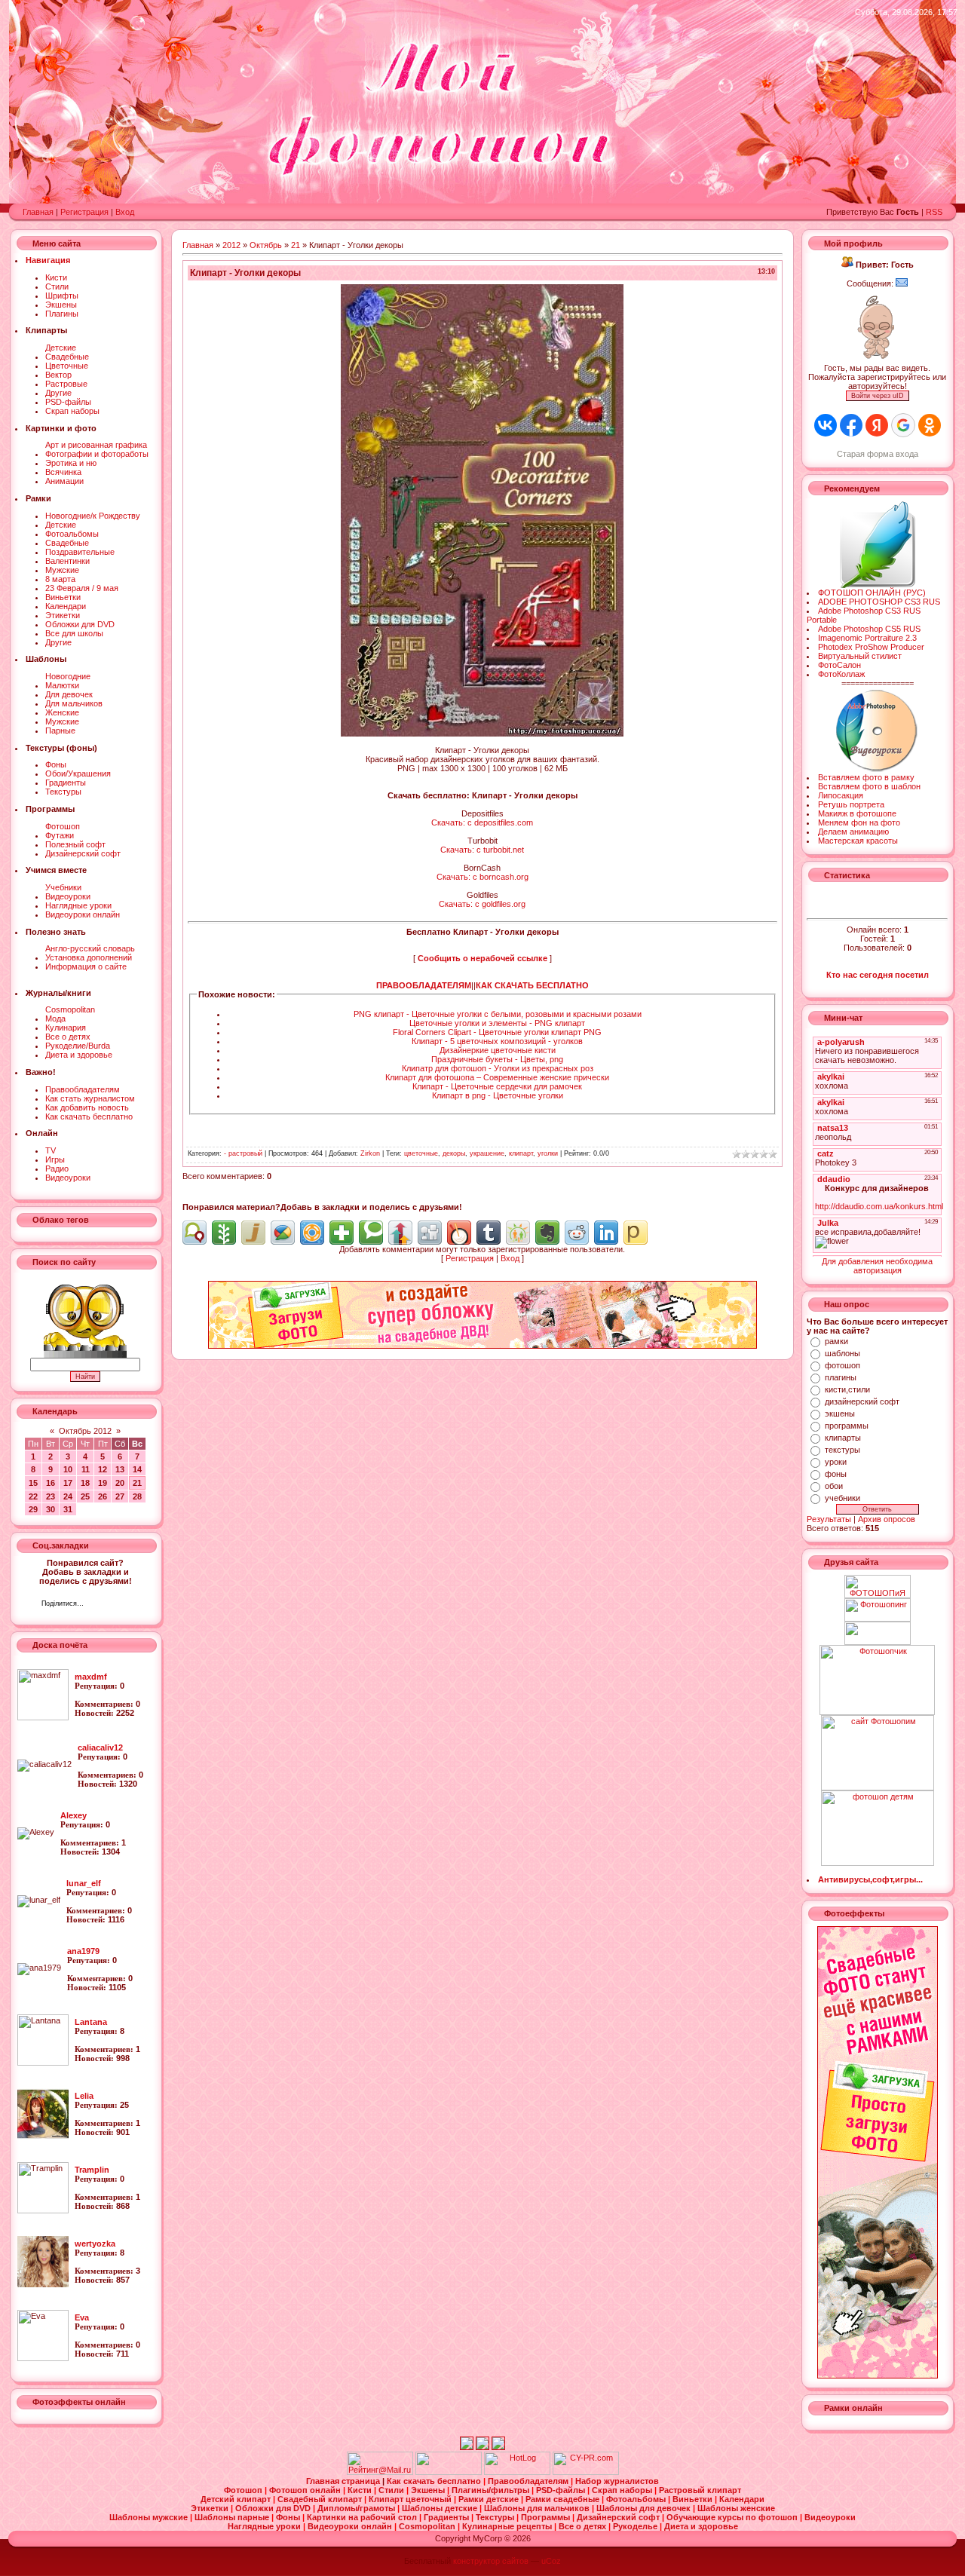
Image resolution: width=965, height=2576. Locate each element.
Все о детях (68, 1037)
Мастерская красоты (858, 841)
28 (137, 1496)
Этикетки (63, 615)
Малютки (62, 685)
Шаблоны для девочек (645, 2508)
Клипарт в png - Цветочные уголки (498, 1095)
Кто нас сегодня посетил (878, 975)
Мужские (62, 570)
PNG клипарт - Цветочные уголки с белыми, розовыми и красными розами (498, 1014)
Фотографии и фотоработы (97, 454)
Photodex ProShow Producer (871, 647)
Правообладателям (83, 1089)
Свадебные (67, 357)
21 (137, 1483)
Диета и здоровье (79, 1055)
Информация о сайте (86, 966)
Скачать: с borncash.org (482, 877)
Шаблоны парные (233, 2517)
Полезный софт (75, 844)
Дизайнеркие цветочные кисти (498, 1050)
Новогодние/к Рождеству (93, 516)
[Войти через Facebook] (851, 425)
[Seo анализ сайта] (586, 2472)
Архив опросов (887, 1519)
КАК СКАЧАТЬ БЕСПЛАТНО (532, 985)
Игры (55, 1159)
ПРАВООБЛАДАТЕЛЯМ (424, 985)
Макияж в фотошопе (857, 813)
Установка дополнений (89, 957)
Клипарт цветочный (411, 2499)
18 (85, 1483)
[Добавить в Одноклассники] (518, 1233)
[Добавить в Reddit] (577, 1233)
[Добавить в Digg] (430, 1233)
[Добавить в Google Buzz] (283, 1233)
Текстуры (63, 792)
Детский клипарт (237, 2499)
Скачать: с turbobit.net (482, 850)
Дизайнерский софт (83, 853)
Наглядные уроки (78, 905)
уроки (836, 1462)
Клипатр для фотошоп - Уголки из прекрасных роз (498, 1068)
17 (68, 1483)
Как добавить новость (87, 1107)
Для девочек (69, 694)
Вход (125, 212)
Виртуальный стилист (860, 656)
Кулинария (66, 1028)
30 (51, 1509)
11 (86, 1469)
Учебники (63, 887)
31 (68, 1509)
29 (33, 1509)
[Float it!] (312, 1233)
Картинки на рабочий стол (363, 2517)
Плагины (62, 314)
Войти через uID (878, 396)
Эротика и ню (71, 463)
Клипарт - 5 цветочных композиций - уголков (497, 1041)
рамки (836, 1341)
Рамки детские (490, 2499)
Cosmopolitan (70, 1009)
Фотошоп (63, 826)
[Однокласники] (115, 1605)
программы (847, 1426)
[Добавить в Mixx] (459, 1233)
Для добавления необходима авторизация (877, 1266)
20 (120, 1483)
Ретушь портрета (851, 804)
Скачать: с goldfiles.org (482, 904)
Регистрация (84, 212)
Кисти (56, 277)
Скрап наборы (72, 411)
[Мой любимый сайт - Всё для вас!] (877, 1633)
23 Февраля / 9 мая (82, 588)
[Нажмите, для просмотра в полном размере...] (482, 734)
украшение (487, 1153)
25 (85, 1496)
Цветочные (67, 366)
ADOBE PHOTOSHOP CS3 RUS (879, 602)
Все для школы (74, 633)
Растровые (66, 384)
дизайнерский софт (862, 1401)
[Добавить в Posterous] (636, 1233)
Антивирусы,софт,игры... (870, 1879)
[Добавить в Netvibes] (342, 1233)
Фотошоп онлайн (306, 2490)
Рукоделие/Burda (78, 1046)
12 (103, 1469)
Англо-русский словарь (90, 948)
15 (33, 1483)
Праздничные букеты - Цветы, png (497, 1059)
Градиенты (66, 783)
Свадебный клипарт (321, 2499)
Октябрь (266, 245)
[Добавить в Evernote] (547, 1233)
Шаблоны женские (736, 2508)
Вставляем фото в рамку (866, 777)
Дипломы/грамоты (357, 2508)
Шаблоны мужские (150, 2517)
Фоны (56, 764)
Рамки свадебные (564, 2499)
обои (834, 1486)
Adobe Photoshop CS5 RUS (869, 629)
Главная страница (344, 2481)
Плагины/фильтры (492, 2490)
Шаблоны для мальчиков (538, 2508)
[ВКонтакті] (99, 1605)
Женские (62, 712)
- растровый (243, 1153)
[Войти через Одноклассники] (930, 425)
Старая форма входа (878, 454)
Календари (66, 606)
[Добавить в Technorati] (371, 1233)
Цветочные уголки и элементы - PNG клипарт (497, 1023)
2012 (231, 245)
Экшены (61, 305)
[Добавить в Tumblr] (489, 1233)
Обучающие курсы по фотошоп (733, 2517)
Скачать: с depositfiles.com (482, 822)
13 (120, 1469)
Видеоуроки (68, 896)
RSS (934, 212)
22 (33, 1496)
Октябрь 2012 (85, 1431)
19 (103, 1483)
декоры (454, 1153)
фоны (836, 1474)
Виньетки (63, 597)
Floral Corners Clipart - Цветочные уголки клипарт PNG (497, 1032)
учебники (842, 1498)
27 (120, 1496)
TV (51, 1150)
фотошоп (842, 1365)
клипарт (521, 1153)
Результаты (829, 1519)
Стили (57, 286)
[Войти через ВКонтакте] (826, 425)
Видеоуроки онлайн (83, 914)
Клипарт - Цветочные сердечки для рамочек (497, 1086)
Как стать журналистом (90, 1098)
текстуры (842, 1450)
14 (137, 1469)
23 (51, 1496)
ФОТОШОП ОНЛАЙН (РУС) (872, 593)
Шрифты (62, 296)
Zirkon (370, 1153)
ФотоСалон (839, 665)
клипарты (843, 1438)
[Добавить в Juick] (253, 1233)
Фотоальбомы (72, 534)
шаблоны (842, 1353)
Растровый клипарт (700, 2490)
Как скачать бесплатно (89, 1116)
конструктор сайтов (491, 2561)
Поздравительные (80, 552)
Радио (57, 1169)
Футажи (60, 835)
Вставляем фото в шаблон (869, 786)
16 (51, 1483)
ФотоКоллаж (841, 674)
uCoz (551, 2561)
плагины (841, 1377)
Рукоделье (636, 2526)
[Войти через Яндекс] (877, 425)
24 (68, 1496)
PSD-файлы (68, 402)
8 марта (60, 579)
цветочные (421, 1153)
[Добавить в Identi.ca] (195, 1233)
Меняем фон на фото (859, 822)
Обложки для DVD (80, 624)
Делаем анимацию (853, 832)
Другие (58, 393)
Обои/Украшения (78, 773)
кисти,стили (847, 1389)
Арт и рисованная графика (96, 445)
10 (68, 1469)
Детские (61, 348)
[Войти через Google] (903, 425)
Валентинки (67, 561)
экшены (840, 1414)
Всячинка (63, 472)
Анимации (64, 481)
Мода (55, 1018)
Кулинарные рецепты (508, 2526)
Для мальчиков (74, 703)
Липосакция (841, 795)
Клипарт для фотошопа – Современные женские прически (497, 1077)
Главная (38, 212)
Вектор (58, 375)
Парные (60, 731)
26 (103, 1496)
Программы (547, 2517)
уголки (548, 1153)
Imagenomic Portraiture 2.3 (867, 638)
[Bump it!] (400, 1233)
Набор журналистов (617, 2481)
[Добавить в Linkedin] (606, 1233)
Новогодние (68, 676)
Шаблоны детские (441, 2508)
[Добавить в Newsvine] (224, 1233)
